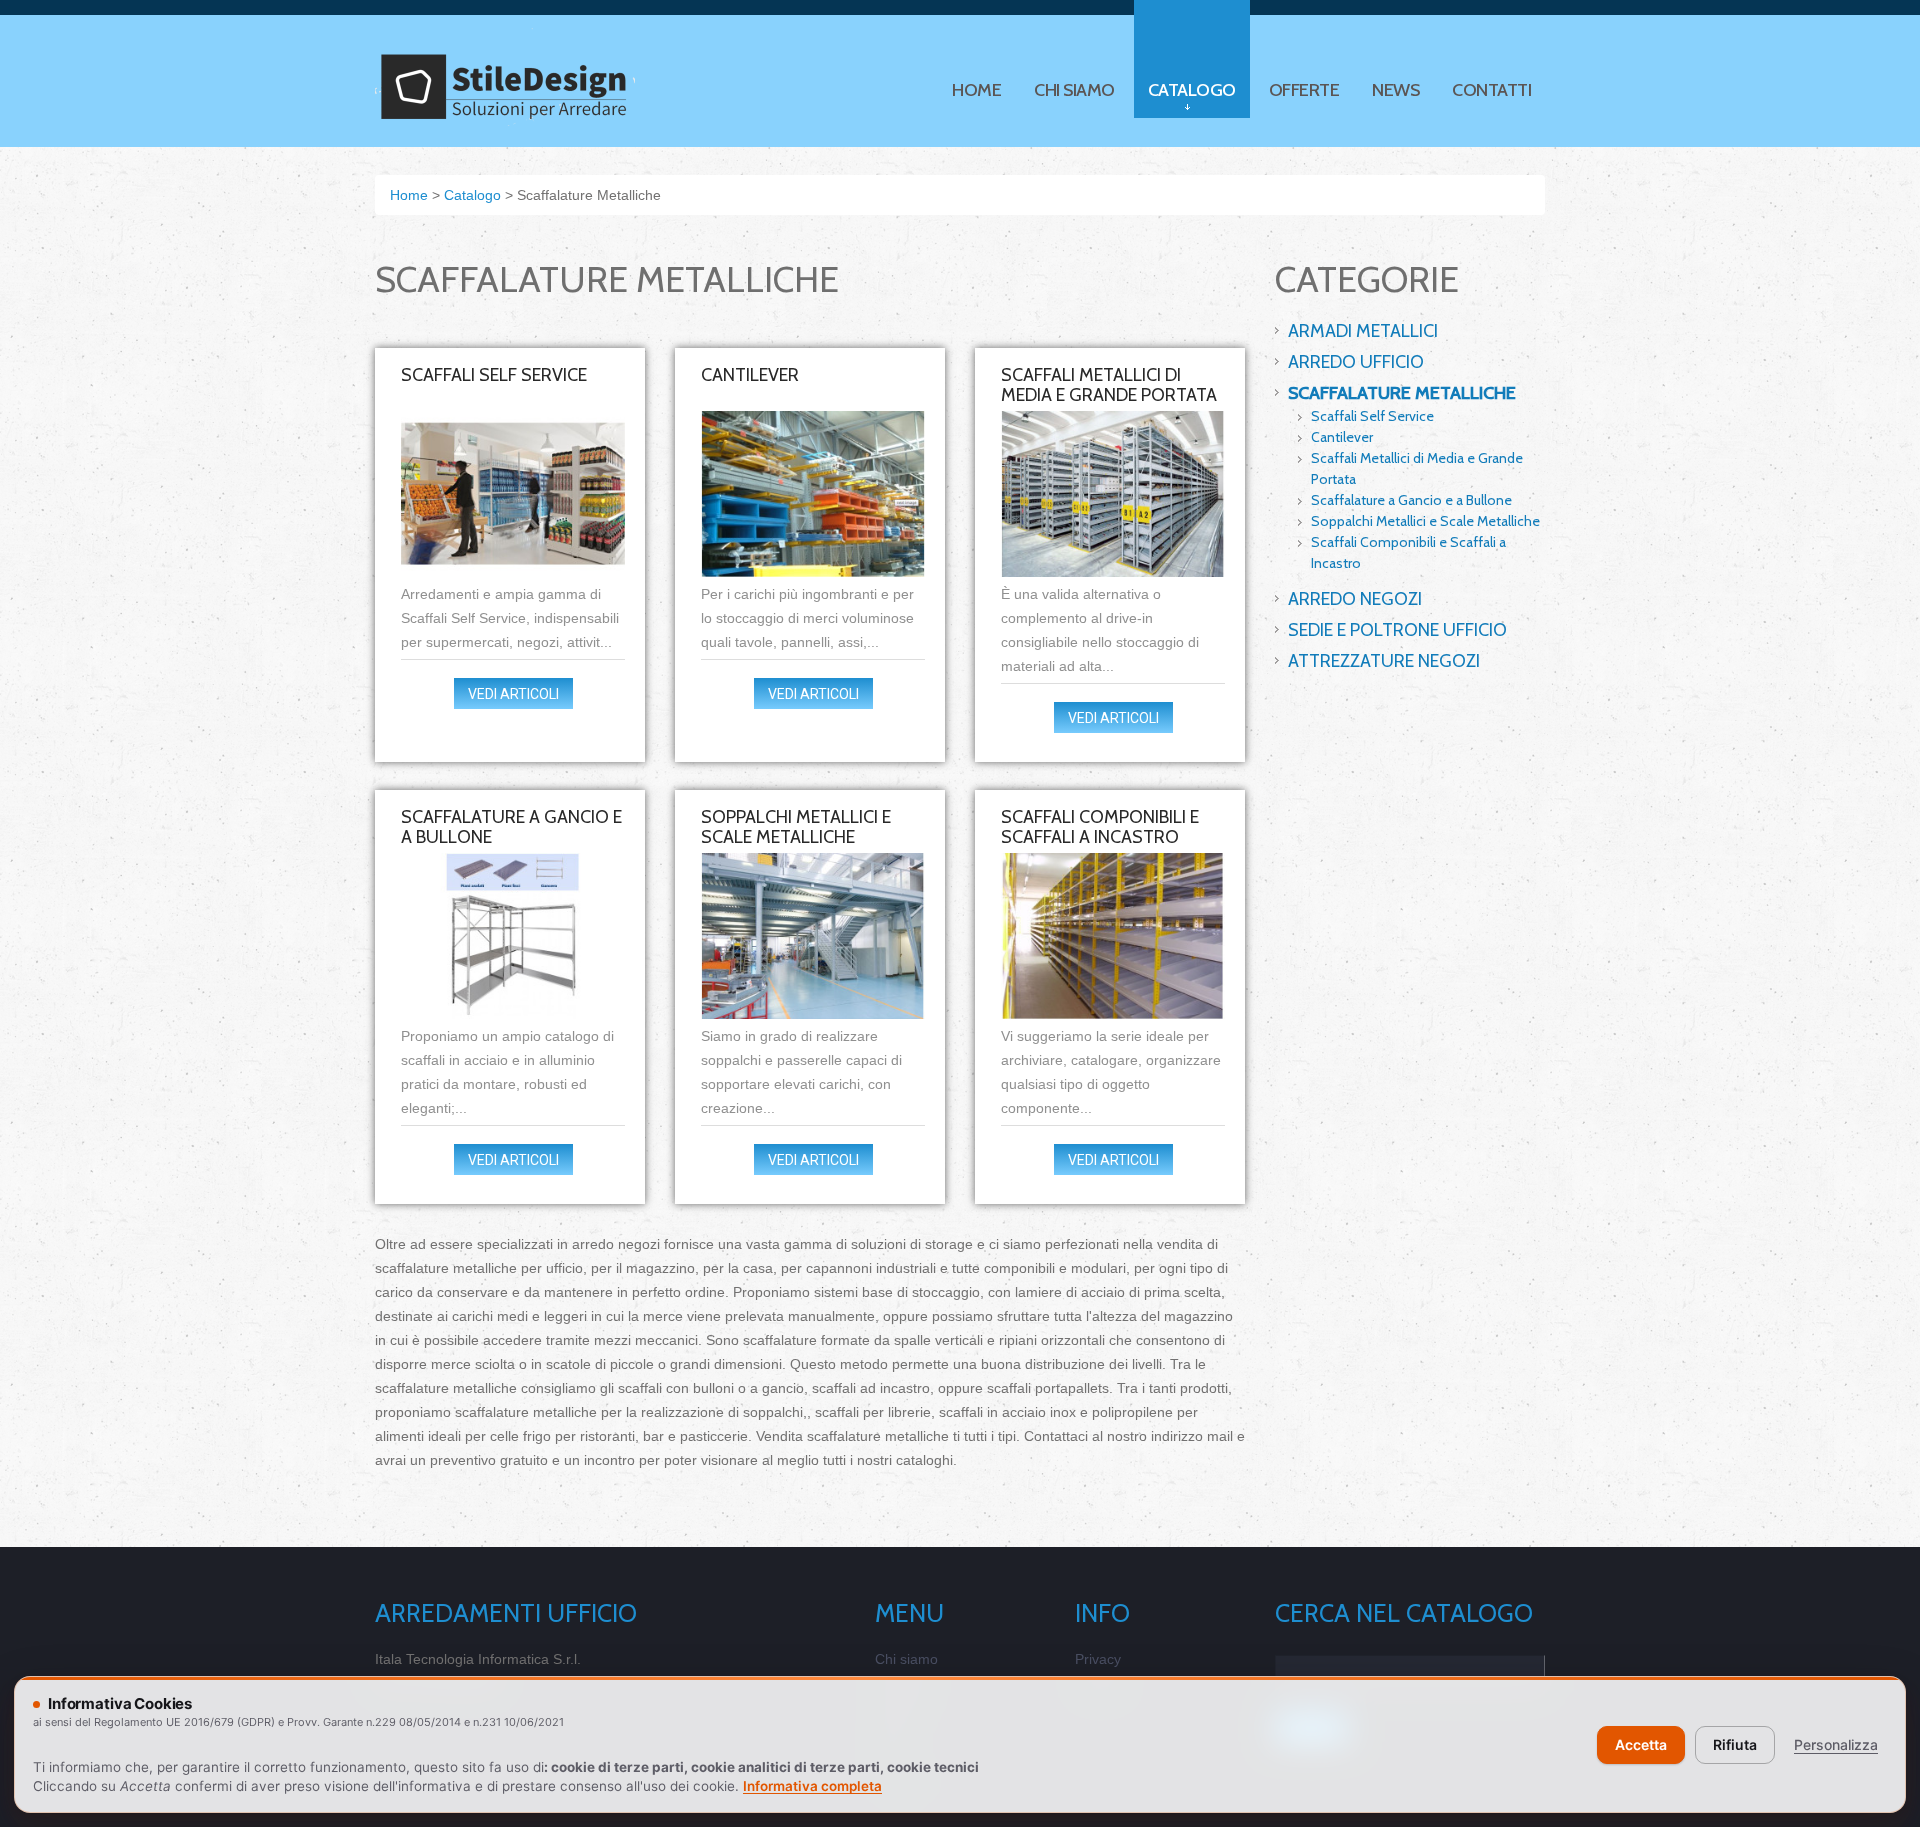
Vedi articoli (513, 694)
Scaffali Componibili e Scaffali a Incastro (1100, 827)
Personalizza (1836, 1744)
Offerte (1304, 90)
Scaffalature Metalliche (1402, 393)
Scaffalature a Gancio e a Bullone (511, 827)
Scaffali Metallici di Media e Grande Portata (1109, 385)
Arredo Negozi (1355, 599)
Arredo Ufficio (1356, 362)
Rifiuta (1735, 1744)
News (1395, 90)
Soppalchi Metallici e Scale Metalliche (796, 827)
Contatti (1491, 90)
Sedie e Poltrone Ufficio (1397, 630)
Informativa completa (812, 1786)
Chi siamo (1074, 90)
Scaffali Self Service (494, 375)
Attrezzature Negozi (1384, 661)
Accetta (1641, 1744)
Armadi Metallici (1363, 331)
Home (976, 90)
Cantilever (750, 375)
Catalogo (1192, 90)
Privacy (1098, 1659)
